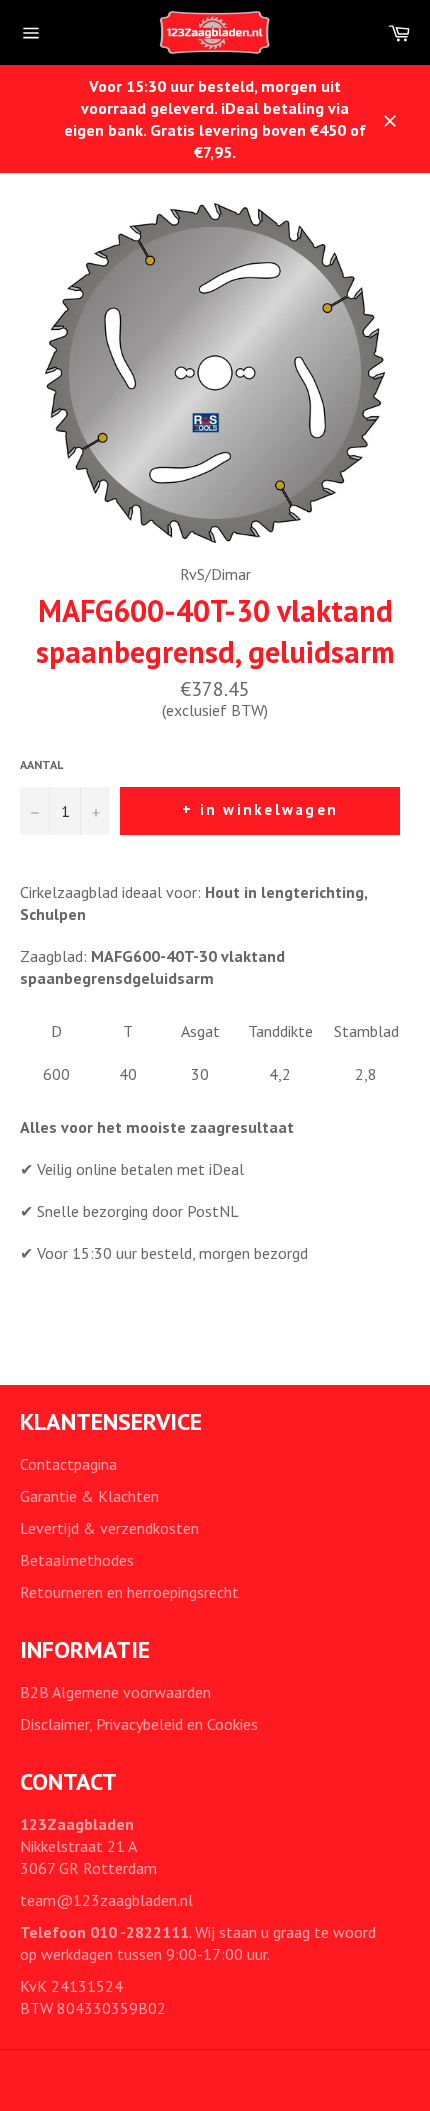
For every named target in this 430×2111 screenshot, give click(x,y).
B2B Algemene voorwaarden (115, 1692)
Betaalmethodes (77, 1560)
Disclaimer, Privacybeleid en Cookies (139, 1724)
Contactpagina (68, 1464)
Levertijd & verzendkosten (109, 1528)
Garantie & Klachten (89, 1496)
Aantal (41, 764)
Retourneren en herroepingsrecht (129, 1592)
